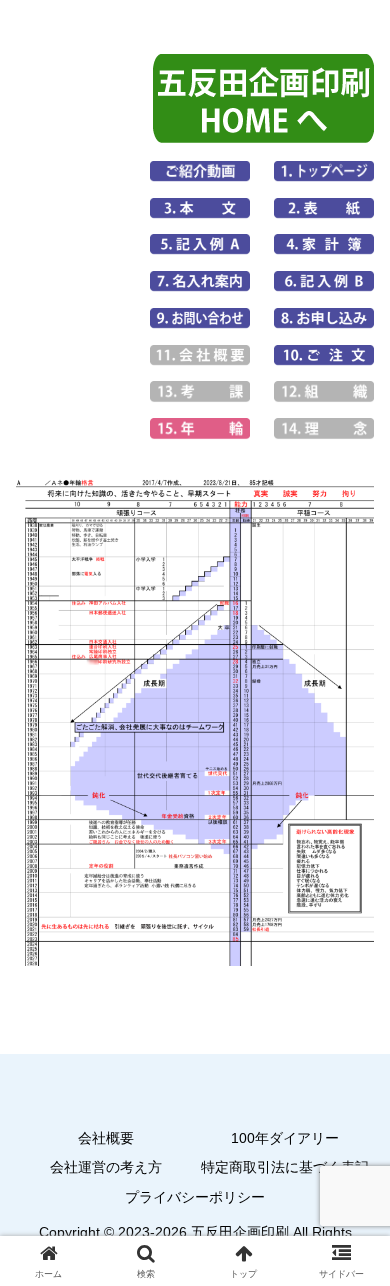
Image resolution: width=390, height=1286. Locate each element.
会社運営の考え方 (106, 1167)
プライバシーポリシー (195, 1197)
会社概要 (106, 1138)
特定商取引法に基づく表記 (285, 1167)
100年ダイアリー (285, 1138)
